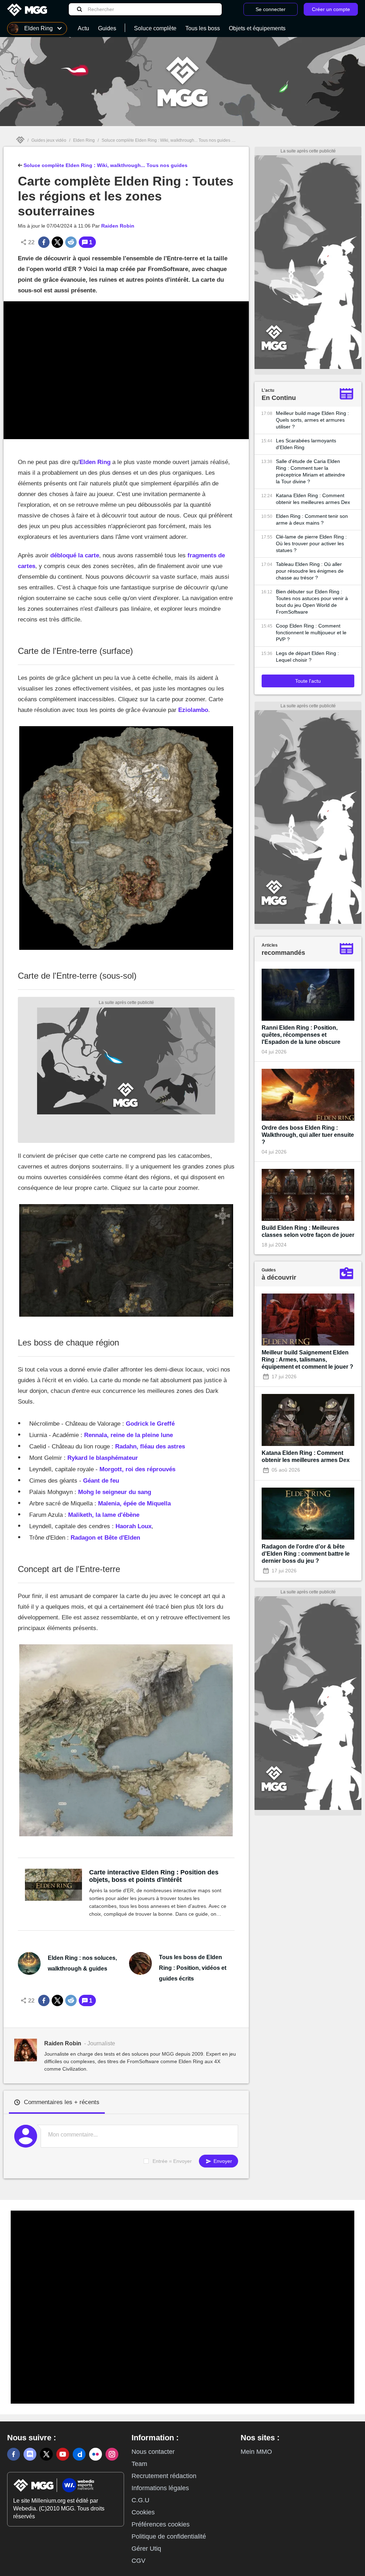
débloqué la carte (75, 555)
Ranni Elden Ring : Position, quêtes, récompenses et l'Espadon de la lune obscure (301, 1035)
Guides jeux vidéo (49, 140)
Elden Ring (84, 140)
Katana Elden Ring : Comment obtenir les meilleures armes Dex (313, 499)
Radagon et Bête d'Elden (105, 1538)
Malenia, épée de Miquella (134, 1503)
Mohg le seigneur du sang (115, 1492)
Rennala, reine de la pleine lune (128, 1435)
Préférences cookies (161, 2524)
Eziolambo (193, 710)
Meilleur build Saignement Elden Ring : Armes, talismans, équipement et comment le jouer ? (307, 1360)
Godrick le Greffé (150, 1424)
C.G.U (140, 2500)
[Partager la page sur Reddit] (71, 242)
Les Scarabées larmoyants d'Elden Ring (306, 444)
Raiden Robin (118, 226)
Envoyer (222, 2161)
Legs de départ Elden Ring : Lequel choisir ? (307, 657)
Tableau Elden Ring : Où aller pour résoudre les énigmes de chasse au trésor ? (310, 571)
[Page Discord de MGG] (30, 2454)
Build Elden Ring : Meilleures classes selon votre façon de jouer (308, 1231)
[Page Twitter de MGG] (46, 2454)
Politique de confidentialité (169, 2536)
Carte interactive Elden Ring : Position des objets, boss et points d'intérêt (154, 1876)
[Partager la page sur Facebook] (44, 242)
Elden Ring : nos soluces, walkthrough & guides (82, 1963)
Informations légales (160, 2488)
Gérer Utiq (146, 2549)
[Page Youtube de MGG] (63, 2454)
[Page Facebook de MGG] (14, 2454)
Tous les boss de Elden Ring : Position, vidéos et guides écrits (193, 1968)
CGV (138, 2561)
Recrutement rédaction (164, 2476)
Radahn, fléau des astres (150, 1446)
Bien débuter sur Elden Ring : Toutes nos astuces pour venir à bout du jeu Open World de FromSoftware (312, 602)
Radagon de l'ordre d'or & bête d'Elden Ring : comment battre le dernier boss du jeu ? (306, 1554)
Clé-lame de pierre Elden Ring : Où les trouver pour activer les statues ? (311, 543)
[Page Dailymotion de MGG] (79, 2454)
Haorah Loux (133, 1526)
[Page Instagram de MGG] (112, 2454)
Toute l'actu (308, 681)
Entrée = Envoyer (172, 2161)
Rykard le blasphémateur (103, 1458)
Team (139, 2464)
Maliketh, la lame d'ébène (104, 1515)
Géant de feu (101, 1481)
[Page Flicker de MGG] (96, 2454)
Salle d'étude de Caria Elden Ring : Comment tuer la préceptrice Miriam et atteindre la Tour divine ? (310, 471)
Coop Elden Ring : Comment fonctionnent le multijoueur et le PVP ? (311, 633)
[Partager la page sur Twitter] (57, 242)
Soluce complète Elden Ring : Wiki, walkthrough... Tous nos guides (166, 140)
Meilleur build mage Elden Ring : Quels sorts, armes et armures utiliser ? (312, 420)
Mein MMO (256, 2452)
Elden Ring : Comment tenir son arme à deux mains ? (312, 519)
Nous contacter (153, 2452)
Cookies (143, 2512)
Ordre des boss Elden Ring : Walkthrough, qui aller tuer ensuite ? (308, 1135)
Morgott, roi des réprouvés (137, 1469)
